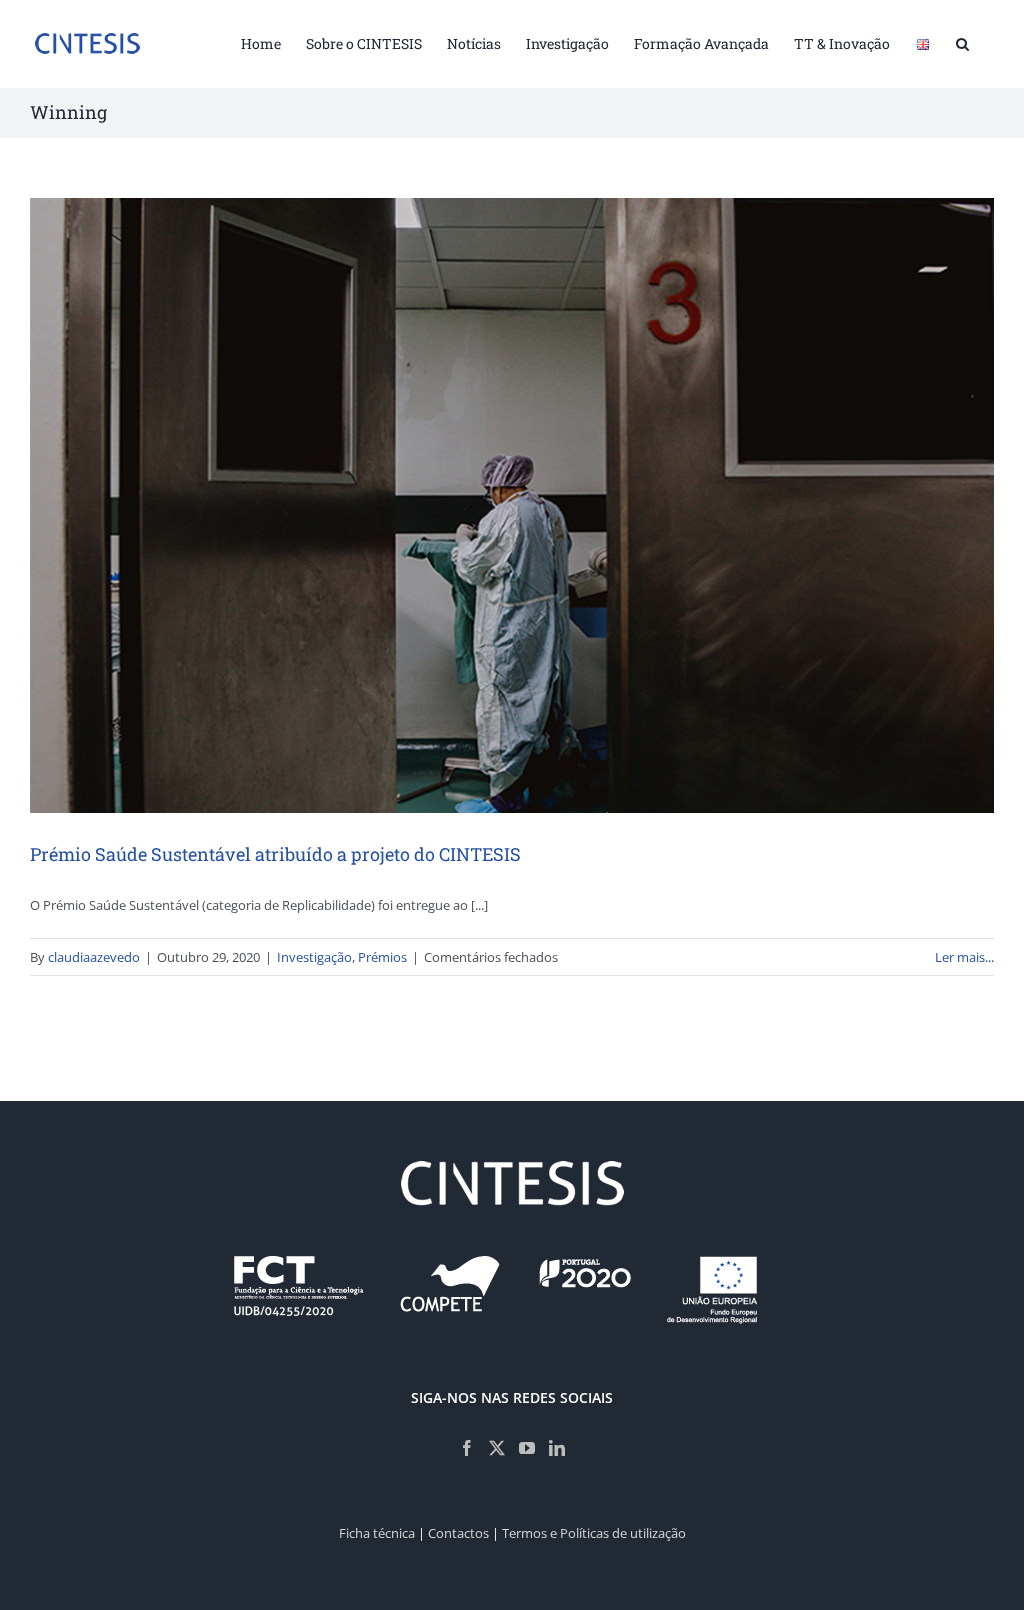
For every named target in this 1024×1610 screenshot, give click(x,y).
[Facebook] (467, 1448)
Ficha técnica (377, 1533)
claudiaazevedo (94, 957)
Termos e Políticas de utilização (594, 1533)
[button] (962, 42)
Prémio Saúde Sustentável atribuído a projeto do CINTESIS (275, 854)
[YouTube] (527, 1448)
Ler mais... (964, 957)
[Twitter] (497, 1448)
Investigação (314, 957)
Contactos (458, 1533)
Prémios (382, 957)
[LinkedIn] (557, 1448)
